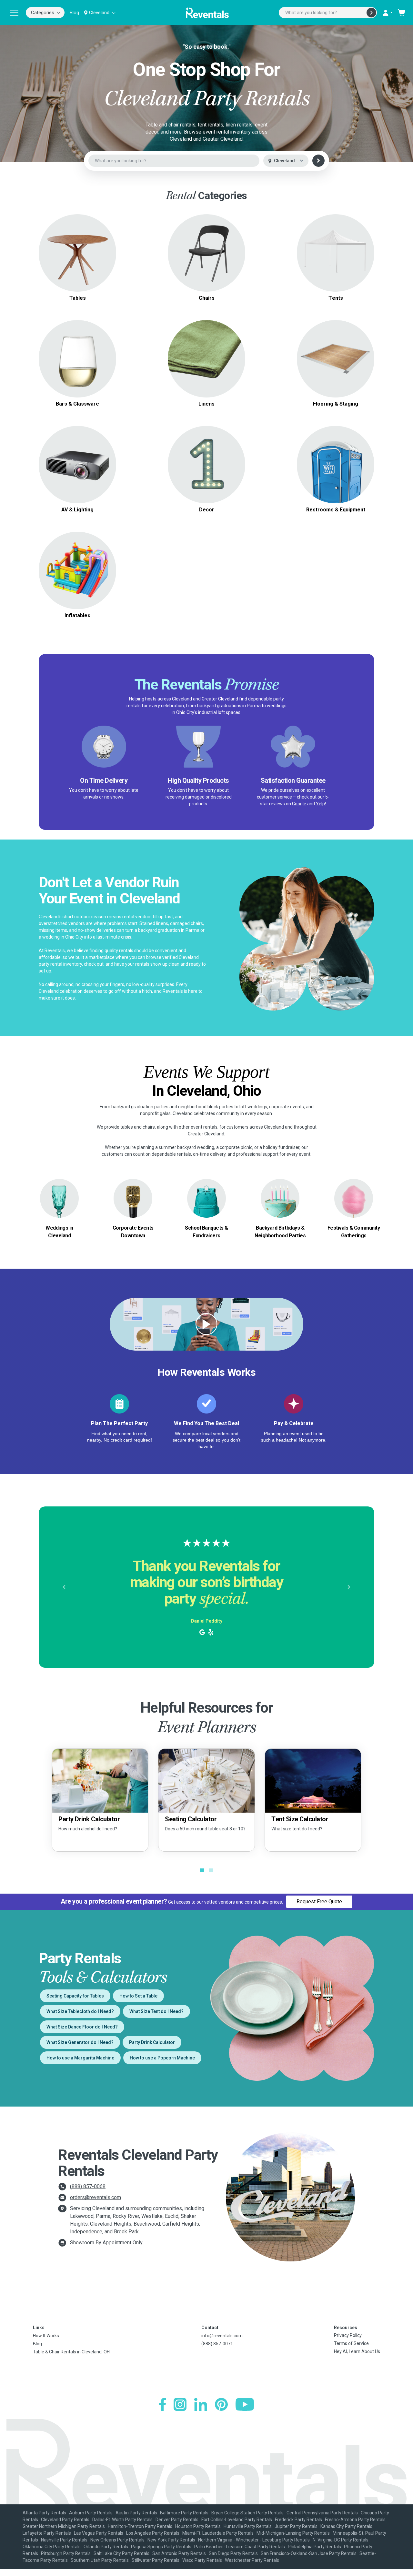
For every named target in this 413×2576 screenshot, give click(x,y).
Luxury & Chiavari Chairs (207, 257)
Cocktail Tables (78, 264)
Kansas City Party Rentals (346, 2526)
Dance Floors (336, 351)
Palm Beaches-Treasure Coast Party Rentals (240, 2547)
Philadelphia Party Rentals (314, 2547)
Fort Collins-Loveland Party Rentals (237, 2520)
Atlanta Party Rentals (44, 2513)
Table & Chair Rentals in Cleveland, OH (71, 2352)
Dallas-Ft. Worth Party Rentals (122, 2520)
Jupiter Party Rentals (296, 2526)
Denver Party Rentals (177, 2520)
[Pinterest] (221, 2404)
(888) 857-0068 (88, 2186)
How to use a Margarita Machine (80, 2058)
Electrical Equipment (336, 464)
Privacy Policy (348, 2335)
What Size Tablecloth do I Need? (80, 2011)
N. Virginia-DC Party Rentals (341, 2540)
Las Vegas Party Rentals (99, 2533)
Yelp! (321, 804)
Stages (336, 359)
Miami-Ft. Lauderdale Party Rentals (218, 2533)
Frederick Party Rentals (298, 2520)
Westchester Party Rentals (252, 2560)
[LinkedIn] (201, 2404)
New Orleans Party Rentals (117, 2540)
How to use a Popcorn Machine (162, 2058)
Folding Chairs (206, 249)
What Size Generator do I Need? (80, 2042)
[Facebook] (162, 2404)
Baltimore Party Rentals (184, 2513)
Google (299, 804)
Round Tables (78, 241)
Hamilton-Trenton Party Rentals (140, 2526)
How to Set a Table (138, 1996)
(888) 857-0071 (217, 2344)
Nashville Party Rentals (64, 2540)
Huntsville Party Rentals (248, 2526)
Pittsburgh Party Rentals (66, 2553)
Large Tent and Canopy (336, 245)
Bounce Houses (78, 570)
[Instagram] (180, 2404)
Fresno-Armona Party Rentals (355, 2520)
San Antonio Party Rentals (179, 2553)
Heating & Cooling (336, 457)
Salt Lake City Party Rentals (121, 2553)
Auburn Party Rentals (91, 2513)
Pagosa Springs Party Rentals (161, 2547)
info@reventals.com (222, 2336)
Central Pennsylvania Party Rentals (322, 2513)
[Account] (387, 13)
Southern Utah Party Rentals (100, 2560)
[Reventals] (206, 13)
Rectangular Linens (207, 362)
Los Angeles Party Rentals (153, 2533)
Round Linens (207, 355)
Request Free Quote (319, 1902)
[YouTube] (245, 2404)
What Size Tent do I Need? (156, 2011)
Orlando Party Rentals (106, 2547)
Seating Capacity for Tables (75, 1996)
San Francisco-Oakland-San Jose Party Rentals (309, 2553)
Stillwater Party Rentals (156, 2560)
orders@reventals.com (96, 2197)
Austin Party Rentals (136, 2513)
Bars (77, 359)
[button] (64, 1587)
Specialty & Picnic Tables (78, 257)
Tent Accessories (336, 261)
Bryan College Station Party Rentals (247, 2513)
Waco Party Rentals (202, 2560)
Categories (43, 13)
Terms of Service (351, 2343)
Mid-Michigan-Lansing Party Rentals (293, 2533)
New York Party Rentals (171, 2540)
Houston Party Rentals (198, 2526)
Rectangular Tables (78, 249)
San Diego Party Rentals (233, 2553)
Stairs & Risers (336, 366)
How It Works (46, 2336)
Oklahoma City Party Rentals (52, 2547)
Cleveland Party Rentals (65, 2520)
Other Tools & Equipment (336, 472)
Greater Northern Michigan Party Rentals (64, 2526)
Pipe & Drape (207, 464)
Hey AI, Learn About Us (357, 2351)
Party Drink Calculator (152, 2042)
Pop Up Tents (336, 253)
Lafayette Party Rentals (47, 2533)
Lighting (77, 464)
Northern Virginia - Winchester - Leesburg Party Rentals (254, 2540)
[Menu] (14, 13)
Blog (74, 13)
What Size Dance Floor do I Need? (82, 2027)
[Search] (371, 13)
